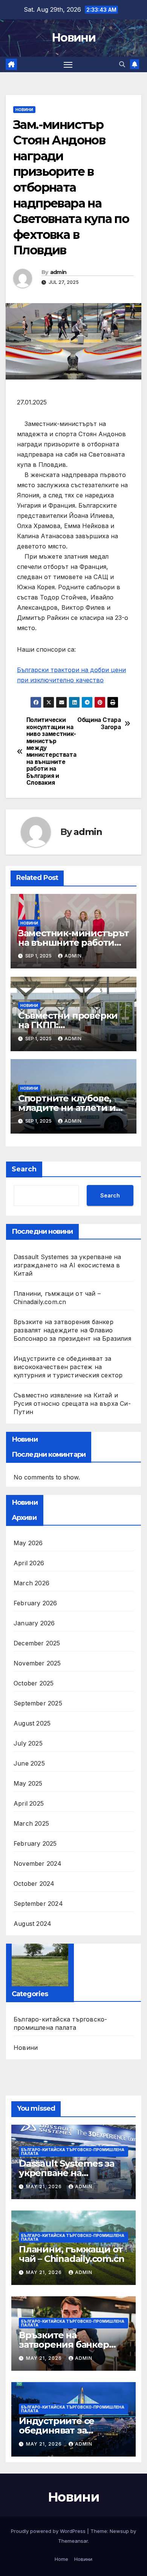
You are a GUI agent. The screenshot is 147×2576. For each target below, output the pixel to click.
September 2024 (38, 1904)
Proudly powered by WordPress (49, 2531)
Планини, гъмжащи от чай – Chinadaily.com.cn (71, 2254)
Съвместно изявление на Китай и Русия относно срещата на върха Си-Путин (72, 1403)
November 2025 (37, 1663)
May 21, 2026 (45, 2186)
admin (58, 272)
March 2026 (31, 1583)
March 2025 (31, 1823)
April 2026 (29, 1563)
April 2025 (29, 1803)
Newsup (119, 2531)
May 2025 (28, 1783)
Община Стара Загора (99, 723)
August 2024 (32, 1924)
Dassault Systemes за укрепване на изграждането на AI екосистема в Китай (67, 1265)
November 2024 (38, 1863)
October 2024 (34, 1884)
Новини (73, 38)
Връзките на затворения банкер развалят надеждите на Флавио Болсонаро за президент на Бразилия (72, 1330)
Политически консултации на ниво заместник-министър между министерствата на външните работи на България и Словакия (50, 751)
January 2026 (34, 1623)
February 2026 (35, 1603)
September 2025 (38, 1703)
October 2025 (34, 1683)
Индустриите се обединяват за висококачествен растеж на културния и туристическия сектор (68, 1367)
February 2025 (35, 1843)
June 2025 (29, 1763)
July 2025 (28, 1743)
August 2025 (32, 1723)
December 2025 (37, 1643)
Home (61, 2559)
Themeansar (73, 2541)
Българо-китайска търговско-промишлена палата (60, 2023)
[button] (122, 64)
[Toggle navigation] (68, 65)
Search (24, 1169)
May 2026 (28, 1543)
